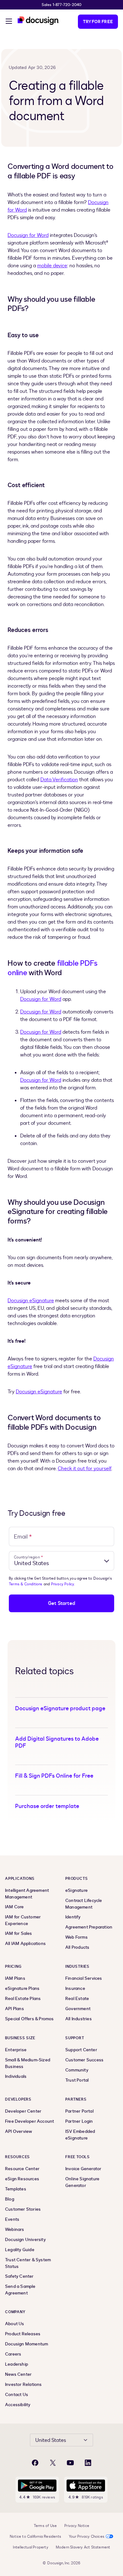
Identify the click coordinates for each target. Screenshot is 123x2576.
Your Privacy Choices (87, 2536)
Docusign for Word (28, 235)
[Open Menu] (9, 22)
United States (51, 2440)
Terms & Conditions (26, 1584)
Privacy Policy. (63, 1584)
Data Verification (59, 780)
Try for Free (98, 22)
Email (23, 1536)
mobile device (52, 266)
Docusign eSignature (31, 1301)
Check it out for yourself (85, 1469)
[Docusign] (38, 21)
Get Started (61, 1603)
